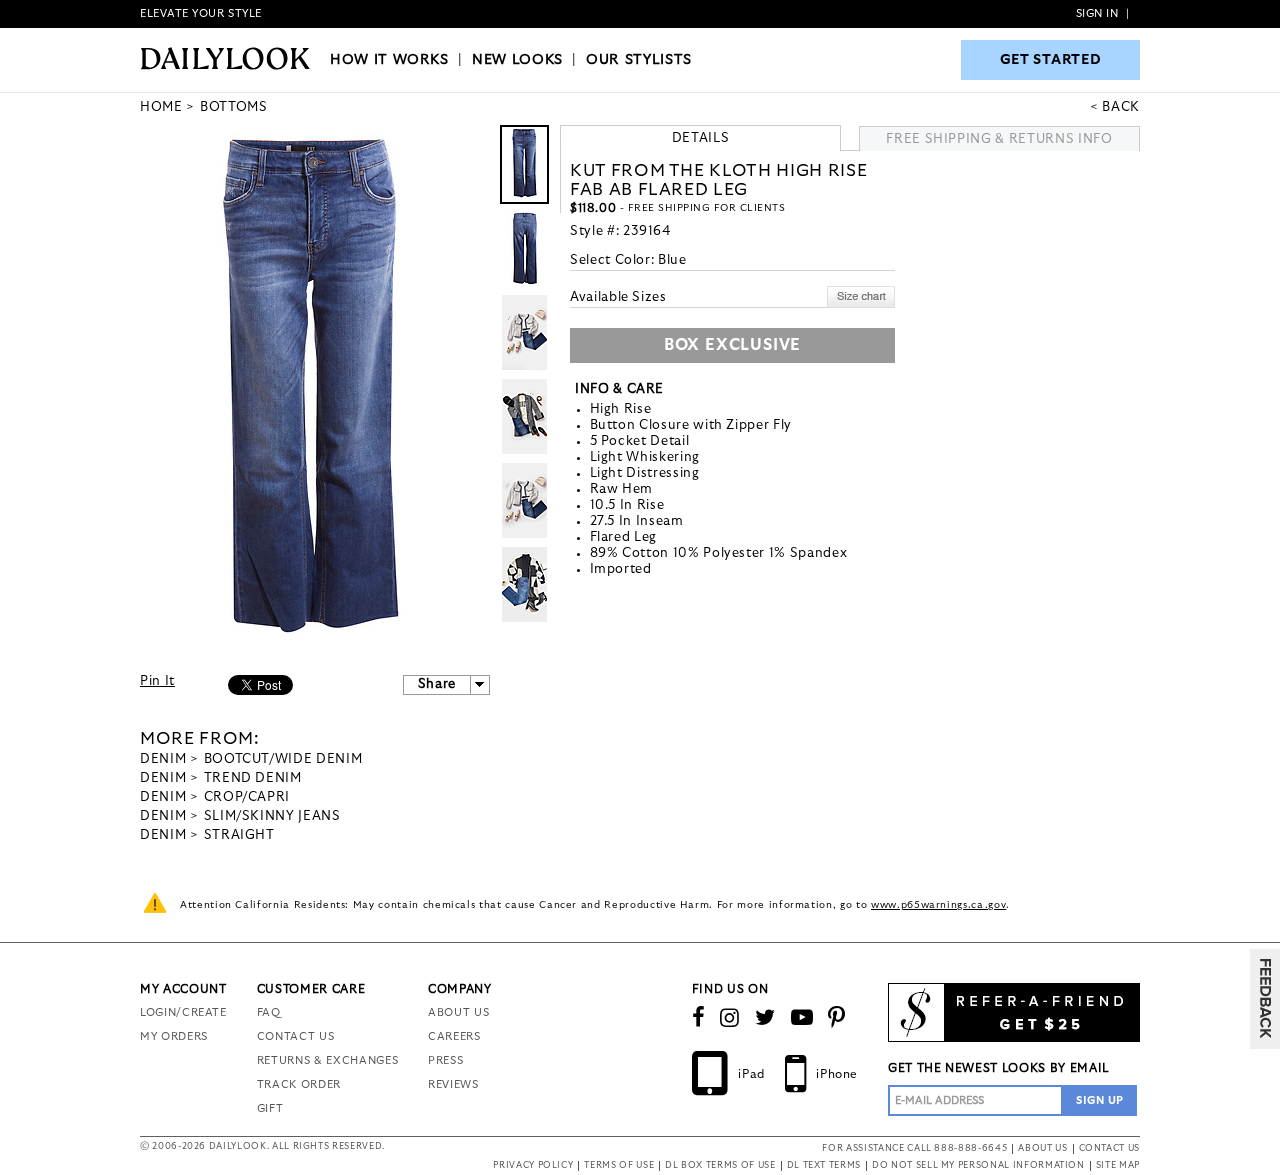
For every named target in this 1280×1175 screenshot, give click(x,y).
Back (1121, 107)
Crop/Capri (247, 797)
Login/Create (183, 1012)
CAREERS (454, 1036)
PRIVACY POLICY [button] (533, 1165)
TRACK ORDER (299, 1084)
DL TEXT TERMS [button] (824, 1165)
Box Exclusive (732, 345)
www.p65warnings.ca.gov (938, 905)
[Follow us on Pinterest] (837, 1018)
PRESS (445, 1060)
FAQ (269, 1012)
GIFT (270, 1108)
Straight (239, 835)
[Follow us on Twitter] (765, 1018)
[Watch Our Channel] (802, 1018)
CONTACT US (296, 1036)
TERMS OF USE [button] (619, 1165)
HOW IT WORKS (389, 60)
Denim (163, 759)
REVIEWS (453, 1084)
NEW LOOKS (517, 60)
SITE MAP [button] (1118, 1165)
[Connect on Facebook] (699, 1018)
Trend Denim (253, 778)
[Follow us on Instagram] (730, 1018)
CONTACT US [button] (1110, 1148)
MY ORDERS (174, 1036)
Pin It (157, 681)
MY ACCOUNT (183, 989)
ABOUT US (458, 1012)
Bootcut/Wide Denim (283, 759)
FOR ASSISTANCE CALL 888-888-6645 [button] (914, 1148)
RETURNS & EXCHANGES (327, 1060)
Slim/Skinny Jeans (272, 816)
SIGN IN (1097, 13)
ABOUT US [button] (1042, 1148)
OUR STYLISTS (639, 60)
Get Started (1051, 60)
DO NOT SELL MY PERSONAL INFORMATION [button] (978, 1165)
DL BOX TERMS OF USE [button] (720, 1165)
